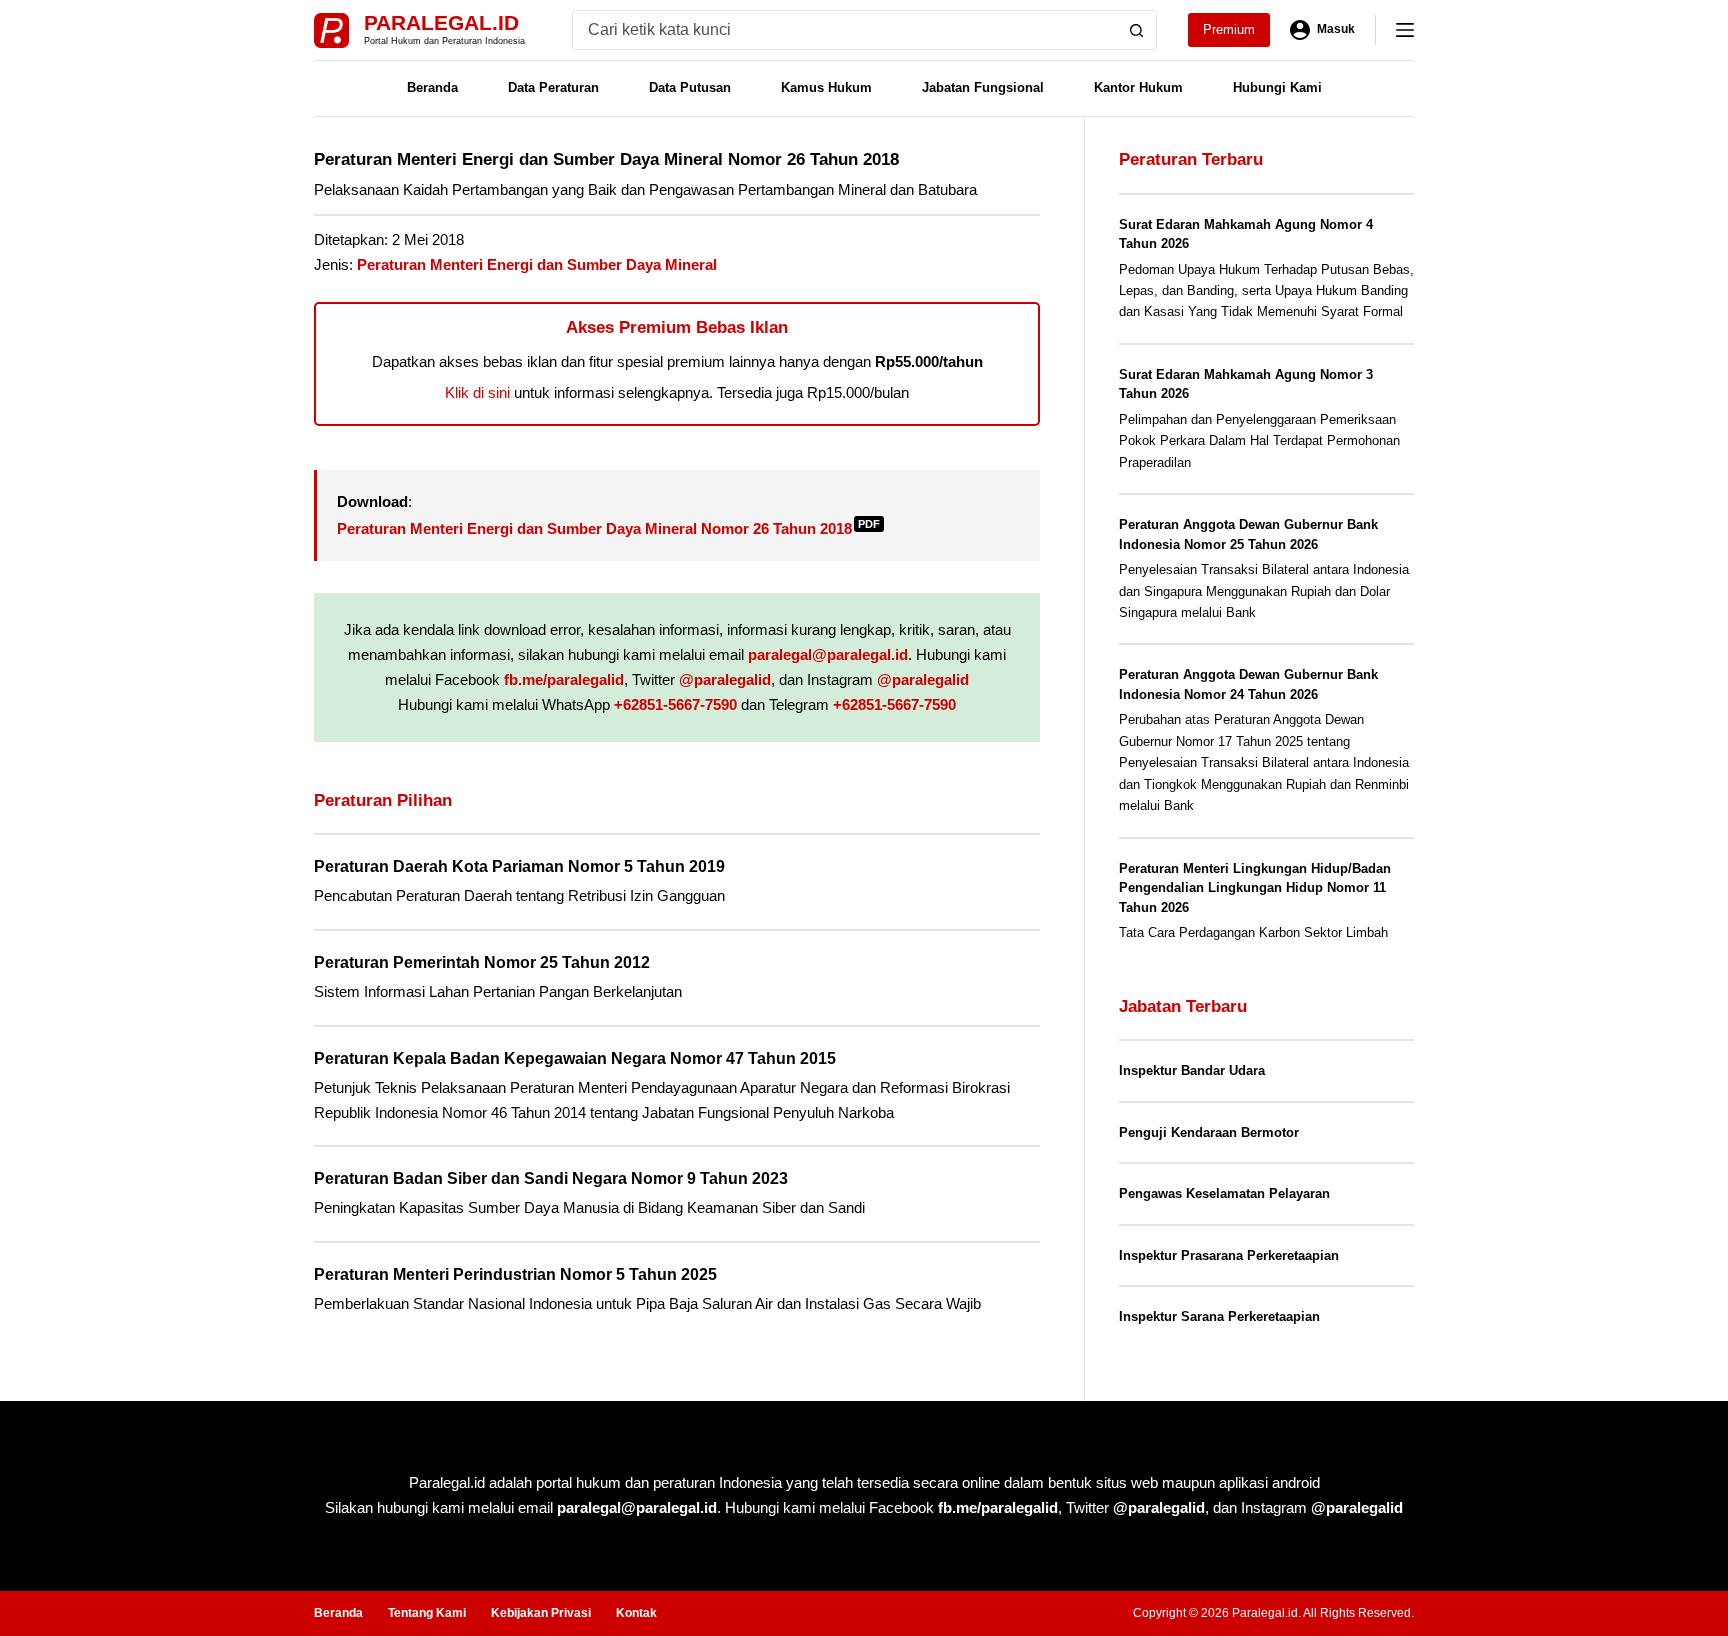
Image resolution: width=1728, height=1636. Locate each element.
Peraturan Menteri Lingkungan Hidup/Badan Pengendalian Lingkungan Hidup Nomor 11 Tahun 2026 (1255, 888)
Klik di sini (477, 392)
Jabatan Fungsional (983, 87)
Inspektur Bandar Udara (1192, 1070)
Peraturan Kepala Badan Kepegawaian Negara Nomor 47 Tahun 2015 (575, 1058)
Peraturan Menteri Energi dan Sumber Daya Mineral (537, 264)
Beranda (432, 87)
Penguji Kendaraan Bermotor (1209, 1132)
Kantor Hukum (1138, 87)
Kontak (636, 1613)
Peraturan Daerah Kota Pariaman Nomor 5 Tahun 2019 (519, 866)
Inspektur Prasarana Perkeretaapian (1229, 1255)
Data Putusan (690, 87)
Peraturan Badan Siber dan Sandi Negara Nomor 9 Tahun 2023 (551, 1178)
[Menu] (1405, 30)
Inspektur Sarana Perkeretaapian (1219, 1316)
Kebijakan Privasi (541, 1613)
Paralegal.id (441, 22)
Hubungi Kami (1277, 87)
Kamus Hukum (826, 87)
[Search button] (1137, 30)
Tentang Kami (427, 1613)
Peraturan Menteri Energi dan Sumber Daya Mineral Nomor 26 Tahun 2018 (608, 528)
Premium (1229, 29)
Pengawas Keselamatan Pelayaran (1224, 1193)
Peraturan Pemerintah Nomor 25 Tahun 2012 (482, 962)
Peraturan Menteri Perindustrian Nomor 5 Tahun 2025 (515, 1274)
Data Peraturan (553, 87)
